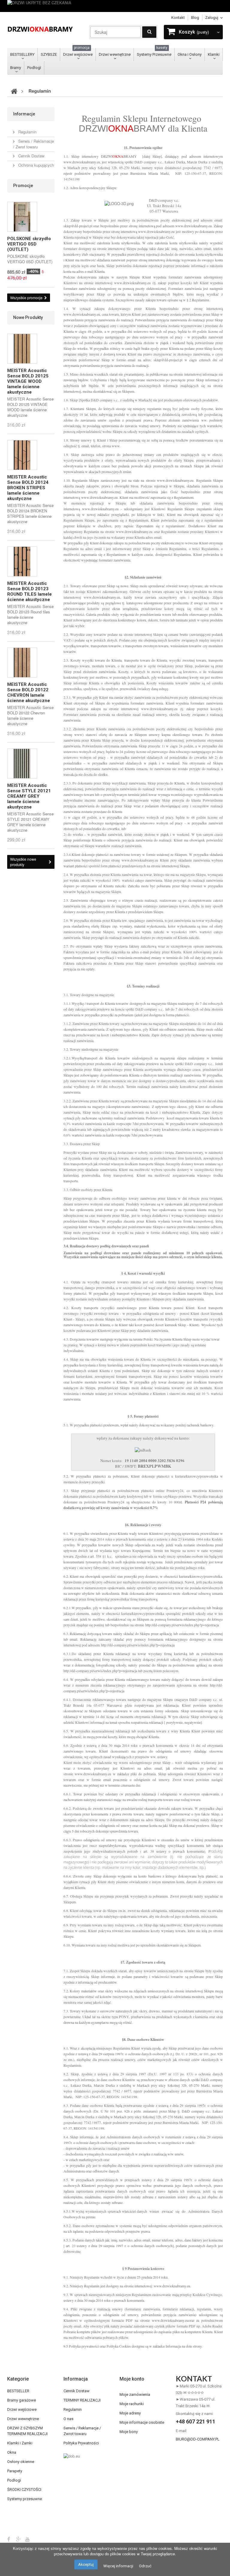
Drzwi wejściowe (78, 52)
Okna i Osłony (190, 54)
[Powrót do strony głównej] (14, 91)
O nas (68, 2419)
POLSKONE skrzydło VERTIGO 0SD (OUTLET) (29, 244)
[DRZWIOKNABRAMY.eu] (40, 29)
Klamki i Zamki (20, 2443)
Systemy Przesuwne (154, 52)
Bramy (16, 68)
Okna (12, 2452)
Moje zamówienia (135, 2394)
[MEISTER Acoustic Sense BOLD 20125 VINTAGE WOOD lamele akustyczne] (22, 349)
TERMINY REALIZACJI (82, 2400)
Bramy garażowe (22, 2400)
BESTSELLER (18, 2391)
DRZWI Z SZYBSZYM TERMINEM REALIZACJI (27, 2431)
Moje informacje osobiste (142, 2422)
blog (195, 18)
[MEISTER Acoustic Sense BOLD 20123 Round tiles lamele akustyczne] (22, 561)
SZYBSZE (49, 54)
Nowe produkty (28, 317)
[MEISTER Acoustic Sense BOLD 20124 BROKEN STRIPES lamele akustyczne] (22, 455)
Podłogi (34, 68)
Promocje (23, 186)
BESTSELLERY (22, 54)
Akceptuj (86, 2564)
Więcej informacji (118, 2566)
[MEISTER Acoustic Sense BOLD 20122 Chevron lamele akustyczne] (22, 663)
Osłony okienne (21, 2462)
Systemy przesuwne (25, 2499)
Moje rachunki (132, 2404)
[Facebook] (9, 2539)
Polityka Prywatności (81, 2443)
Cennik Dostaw (31, 156)
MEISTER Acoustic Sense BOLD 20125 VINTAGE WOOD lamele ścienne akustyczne (28, 381)
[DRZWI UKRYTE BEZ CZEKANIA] (115, 6)
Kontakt (178, 18)
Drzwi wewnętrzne (115, 54)
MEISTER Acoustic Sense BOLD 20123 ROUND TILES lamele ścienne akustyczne (29, 591)
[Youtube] (27, 2539)
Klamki (214, 54)
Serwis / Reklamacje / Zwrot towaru (34, 144)
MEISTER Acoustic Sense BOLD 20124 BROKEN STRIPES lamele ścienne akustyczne (28, 488)
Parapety (15, 2471)
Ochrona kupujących (35, 165)
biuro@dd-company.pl (198, 2439)
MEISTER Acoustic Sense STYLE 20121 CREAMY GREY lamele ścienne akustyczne (29, 796)
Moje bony (129, 2432)
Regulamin (27, 132)
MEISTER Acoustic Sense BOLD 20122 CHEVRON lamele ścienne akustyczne (29, 692)
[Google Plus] (19, 2539)
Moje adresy (130, 2413)
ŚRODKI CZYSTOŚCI (24, 2490)
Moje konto (132, 2379)
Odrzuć (145, 2566)
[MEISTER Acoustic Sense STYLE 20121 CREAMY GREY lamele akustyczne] (22, 764)
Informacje (24, 114)
